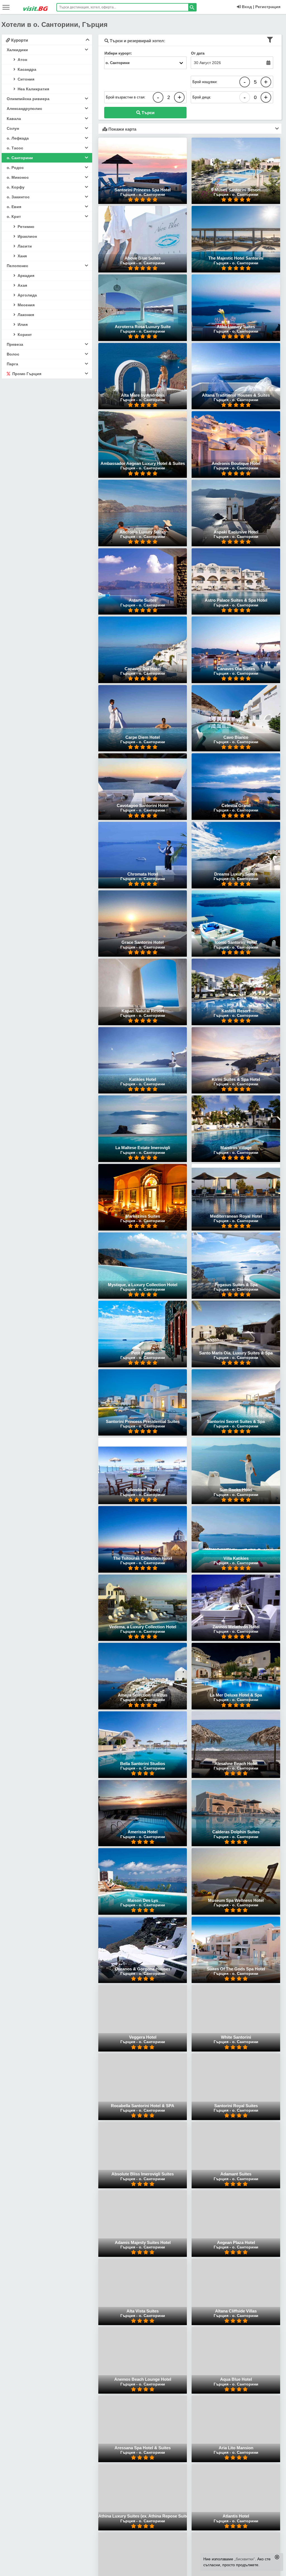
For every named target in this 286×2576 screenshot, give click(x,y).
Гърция (128, 194)
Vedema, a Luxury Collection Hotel (143, 1627)
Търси (147, 113)
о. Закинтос (18, 197)
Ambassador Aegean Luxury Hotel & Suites (143, 463)
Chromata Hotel (143, 874)
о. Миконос (18, 177)
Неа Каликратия (33, 89)
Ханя (22, 256)
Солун (13, 128)
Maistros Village (236, 1148)
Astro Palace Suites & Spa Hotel (236, 600)
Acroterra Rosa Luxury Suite (143, 327)
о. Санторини (20, 158)
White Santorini (236, 2037)
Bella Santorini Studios (143, 1764)
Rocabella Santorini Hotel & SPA (143, 2106)
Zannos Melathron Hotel (236, 1627)
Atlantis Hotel (236, 2516)
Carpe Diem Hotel (143, 737)
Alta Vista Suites (143, 2311)
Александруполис (24, 109)
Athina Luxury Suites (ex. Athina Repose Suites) (145, 2516)
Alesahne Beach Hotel (236, 1764)
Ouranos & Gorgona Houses (143, 1969)
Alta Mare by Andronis (143, 395)
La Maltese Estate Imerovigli (143, 1148)
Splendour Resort (143, 1490)
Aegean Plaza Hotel (236, 2242)
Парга (12, 364)
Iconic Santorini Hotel (236, 942)
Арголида (27, 295)
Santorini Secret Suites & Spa (236, 1421)
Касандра (26, 69)
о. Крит (14, 217)
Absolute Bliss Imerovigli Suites (143, 2174)
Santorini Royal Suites (236, 2106)
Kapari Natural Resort (143, 1011)
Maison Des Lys (143, 1900)
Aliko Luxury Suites (236, 327)
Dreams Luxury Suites (236, 874)
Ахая (22, 285)
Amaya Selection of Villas (143, 1695)
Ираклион (27, 236)
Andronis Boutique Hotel (236, 463)
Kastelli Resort (236, 1011)
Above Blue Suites (143, 258)
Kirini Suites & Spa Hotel (236, 1079)
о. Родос (15, 168)
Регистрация (268, 7)
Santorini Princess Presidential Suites (143, 1421)
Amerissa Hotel (143, 1832)
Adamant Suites (236, 2174)
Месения (26, 305)
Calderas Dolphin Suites (236, 1832)
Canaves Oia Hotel (143, 669)
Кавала (14, 119)
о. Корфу (16, 187)
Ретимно (25, 227)
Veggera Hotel (143, 2037)
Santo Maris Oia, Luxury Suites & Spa (236, 1353)
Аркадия (25, 276)
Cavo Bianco (236, 737)
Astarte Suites (143, 600)
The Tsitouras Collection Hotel (143, 1558)
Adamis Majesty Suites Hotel (143, 2242)
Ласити (24, 246)
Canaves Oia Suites (236, 669)
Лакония (25, 315)
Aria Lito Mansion (236, 2448)
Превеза (15, 344)
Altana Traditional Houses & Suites (236, 395)
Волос (13, 354)
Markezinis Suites (143, 1216)
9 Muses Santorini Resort (236, 190)
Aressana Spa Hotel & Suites (143, 2448)
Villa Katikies (236, 1558)
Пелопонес (17, 266)
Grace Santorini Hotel (143, 942)
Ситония (25, 79)
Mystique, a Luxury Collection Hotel (143, 1285)
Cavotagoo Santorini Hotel (143, 805)
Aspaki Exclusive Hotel (236, 532)
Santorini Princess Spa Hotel (143, 190)
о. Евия (14, 207)
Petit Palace (143, 1353)
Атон (22, 60)
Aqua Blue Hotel (236, 2379)
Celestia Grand (236, 805)
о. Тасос (15, 148)
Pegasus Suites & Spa (236, 1285)
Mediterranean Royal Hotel (236, 1216)
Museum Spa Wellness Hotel (236, 1900)
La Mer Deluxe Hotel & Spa (236, 1695)
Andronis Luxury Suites (143, 532)
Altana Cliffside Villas (236, 2311)
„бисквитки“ (245, 2559)
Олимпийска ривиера (28, 99)
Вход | (247, 7)
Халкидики (17, 50)
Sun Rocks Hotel (236, 1490)
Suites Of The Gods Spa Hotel (236, 1969)
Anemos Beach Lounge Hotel (143, 2379)
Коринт (24, 335)
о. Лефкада (18, 138)
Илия (22, 324)
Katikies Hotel (143, 1079)
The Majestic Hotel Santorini (236, 258)
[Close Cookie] (277, 2557)
